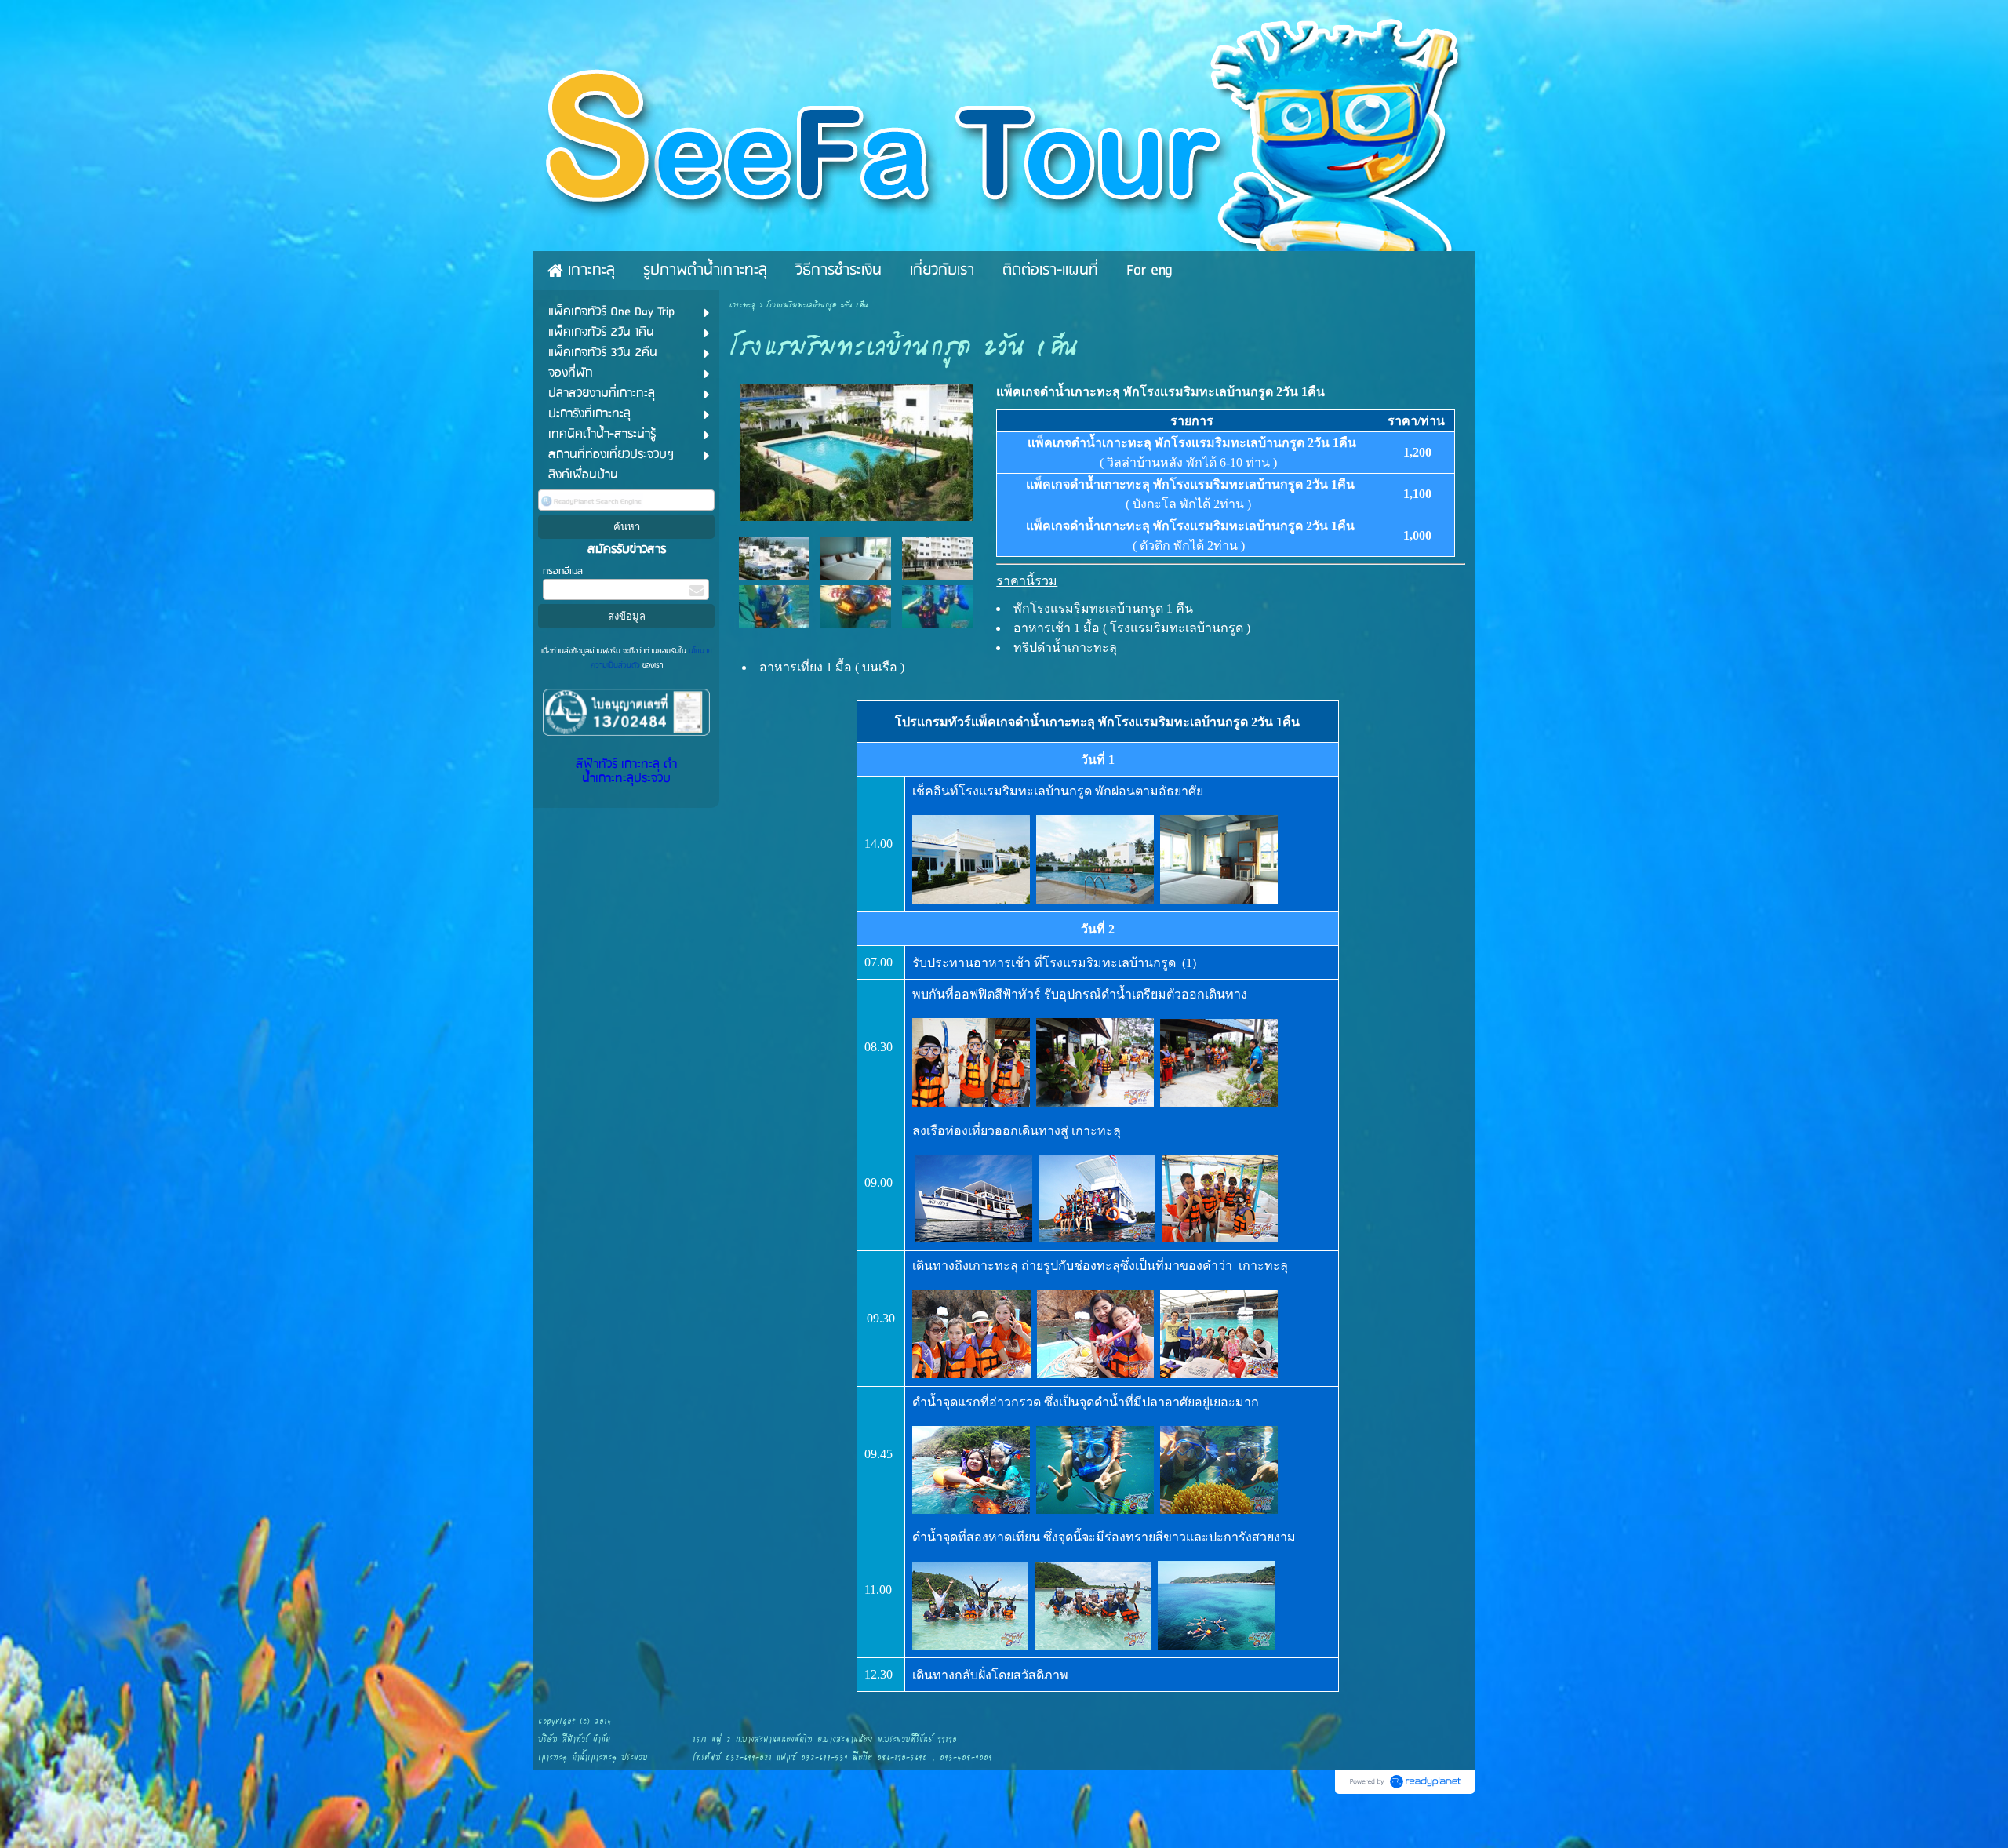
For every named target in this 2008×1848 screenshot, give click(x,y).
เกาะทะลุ (742, 306)
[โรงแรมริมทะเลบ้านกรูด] (857, 449)
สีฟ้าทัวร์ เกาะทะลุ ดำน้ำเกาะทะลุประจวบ (626, 772)
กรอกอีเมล (563, 571)
